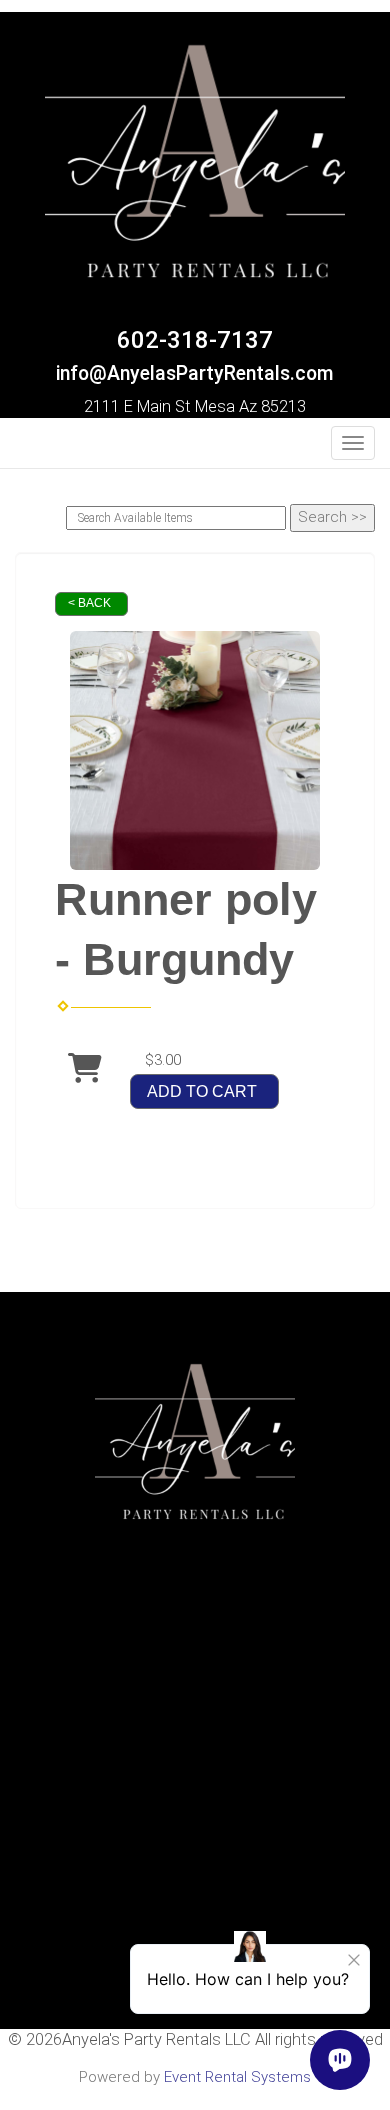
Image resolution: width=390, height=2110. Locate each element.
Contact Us (195, 1729)
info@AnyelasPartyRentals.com (195, 373)
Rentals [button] (190, 1686)
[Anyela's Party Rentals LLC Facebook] (27, 449)
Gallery (195, 1772)
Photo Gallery (195, 1750)
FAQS (195, 1708)
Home (195, 1665)
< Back (89, 603)
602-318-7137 (195, 340)
